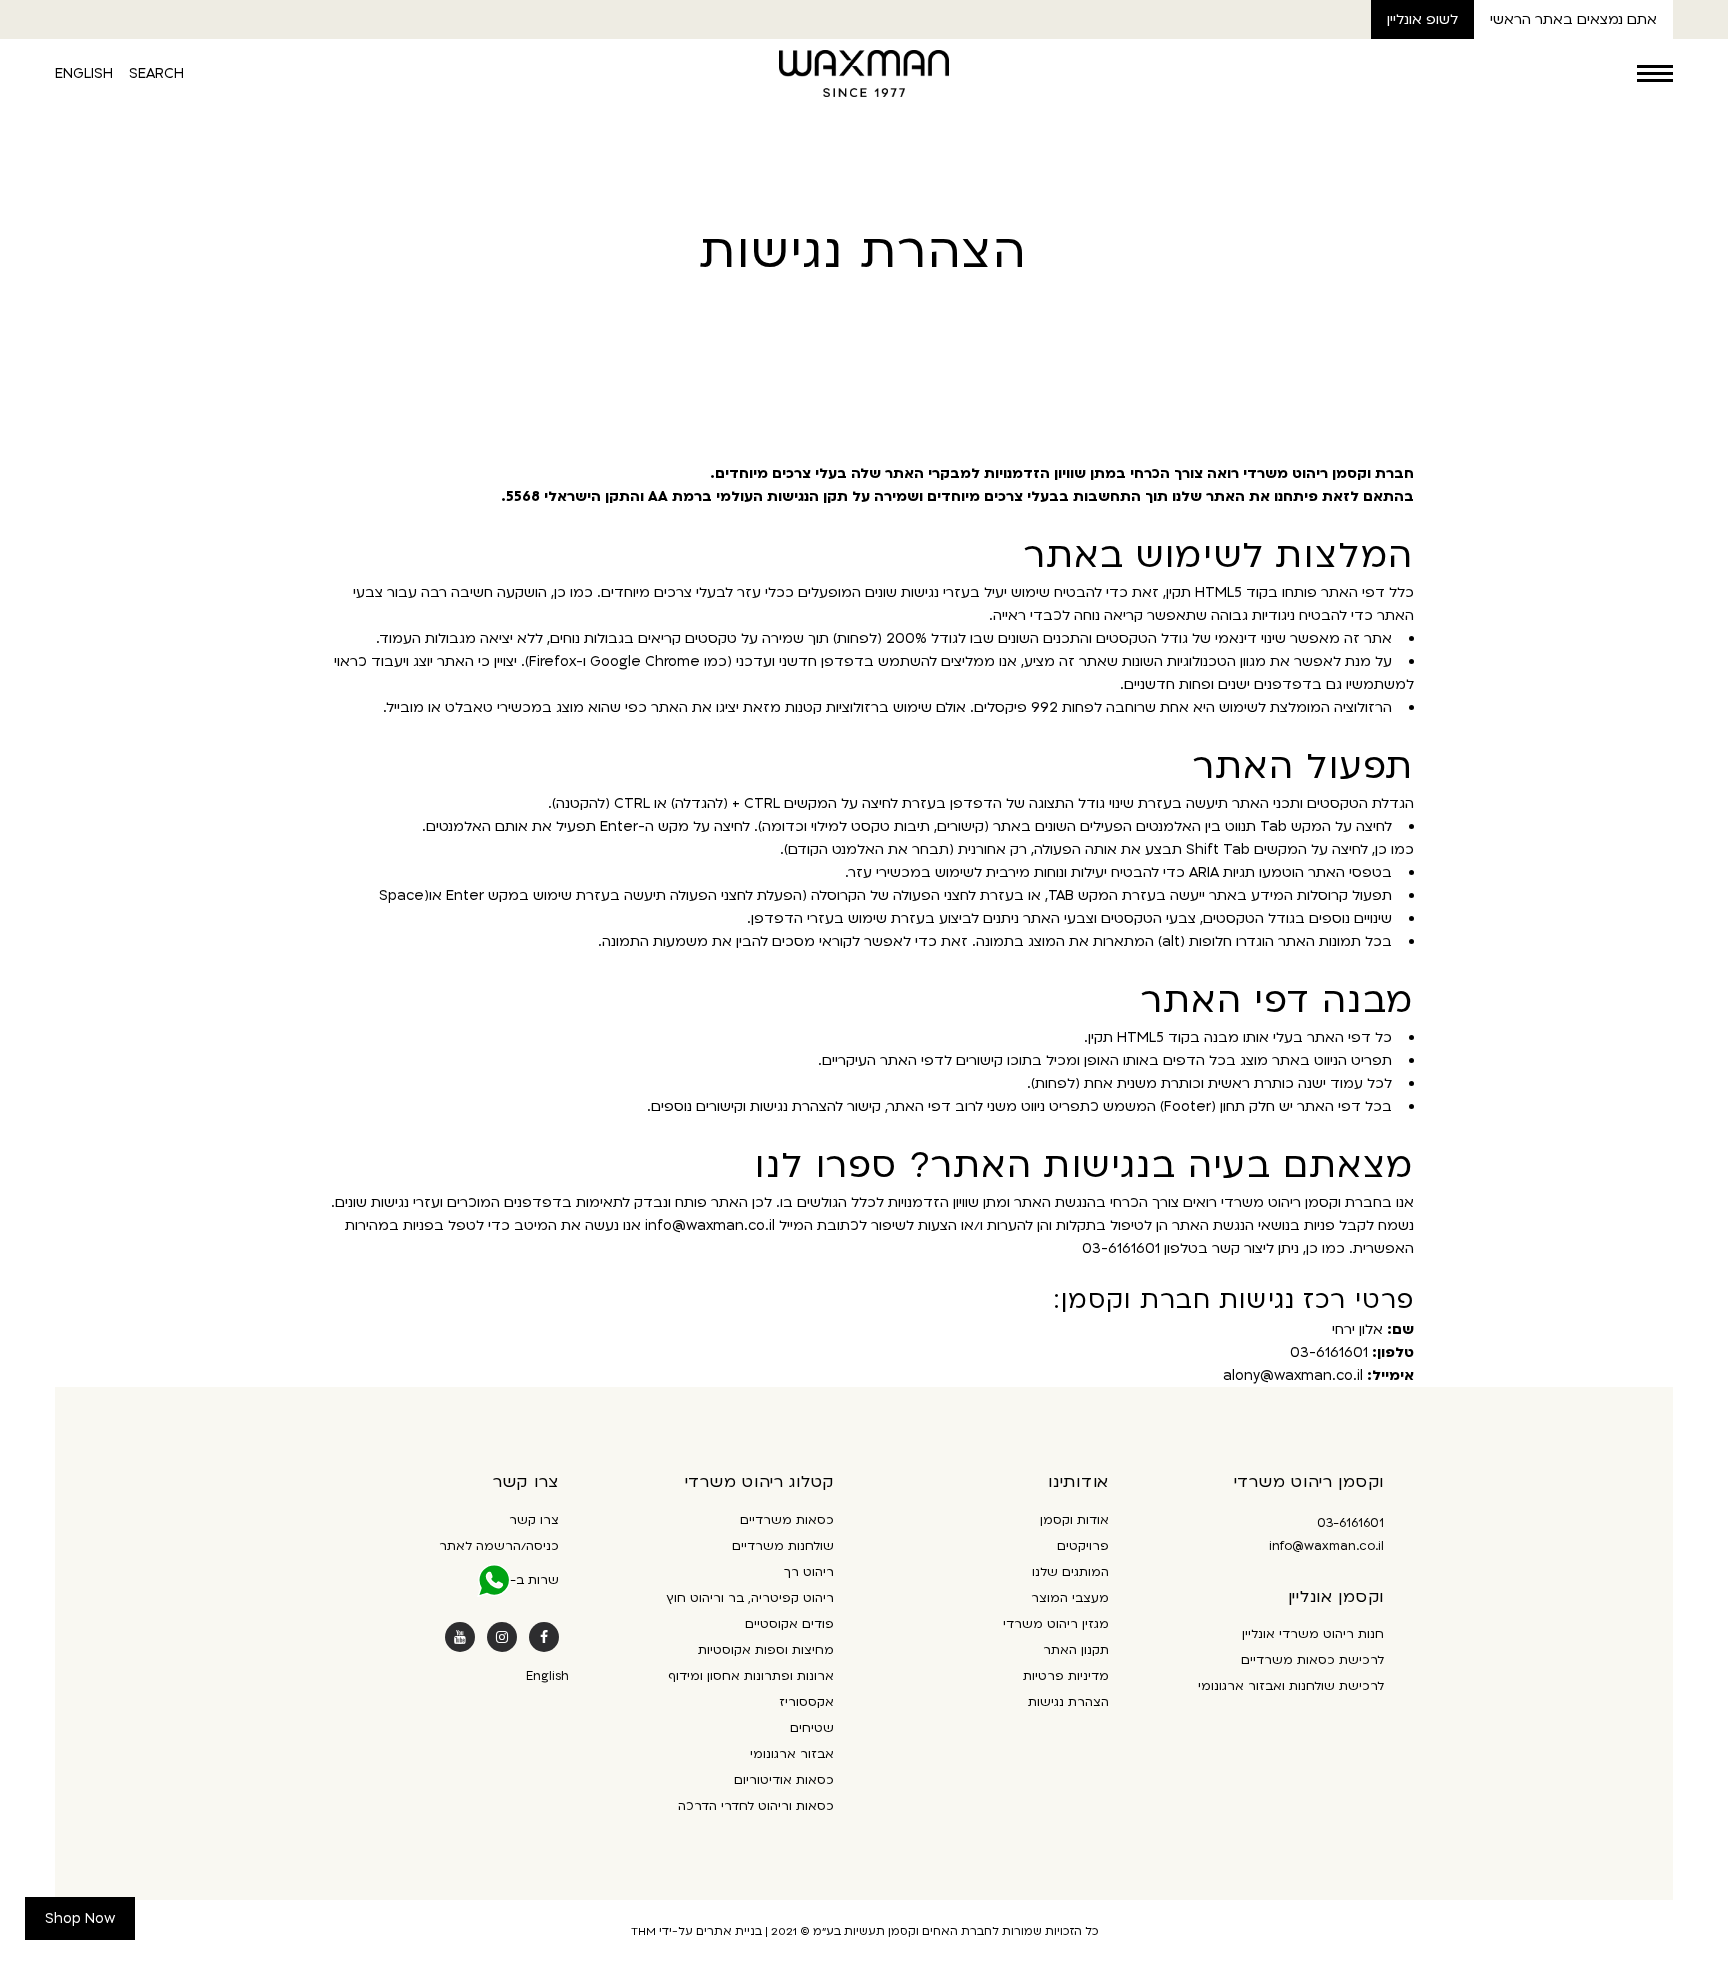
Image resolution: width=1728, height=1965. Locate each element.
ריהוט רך (809, 1572)
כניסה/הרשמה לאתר (499, 1546)
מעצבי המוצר (1070, 1598)
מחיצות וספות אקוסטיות (766, 1650)
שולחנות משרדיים (783, 1546)
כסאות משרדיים (787, 1520)
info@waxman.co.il (1326, 1546)
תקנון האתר (1076, 1650)
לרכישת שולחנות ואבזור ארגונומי (1291, 1686)
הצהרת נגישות (1068, 1702)
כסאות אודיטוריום (784, 1780)
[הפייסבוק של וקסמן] (544, 1637)
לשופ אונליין (1422, 19)
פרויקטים (1083, 1546)
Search (156, 73)
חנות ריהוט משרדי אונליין (1313, 1634)
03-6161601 (1350, 1523)
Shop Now (80, 1918)
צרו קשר (534, 1520)
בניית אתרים (729, 1931)
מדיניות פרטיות (1066, 1676)
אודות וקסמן (1074, 1520)
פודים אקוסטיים (789, 1624)
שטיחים (812, 1728)
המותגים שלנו (1070, 1572)
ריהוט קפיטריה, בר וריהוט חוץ (750, 1598)
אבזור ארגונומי (792, 1754)
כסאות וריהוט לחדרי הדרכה (756, 1806)
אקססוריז (806, 1702)
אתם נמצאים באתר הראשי (1573, 19)
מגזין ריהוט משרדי (1056, 1624)
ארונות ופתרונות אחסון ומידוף (751, 1676)
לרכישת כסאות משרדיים (1312, 1660)
